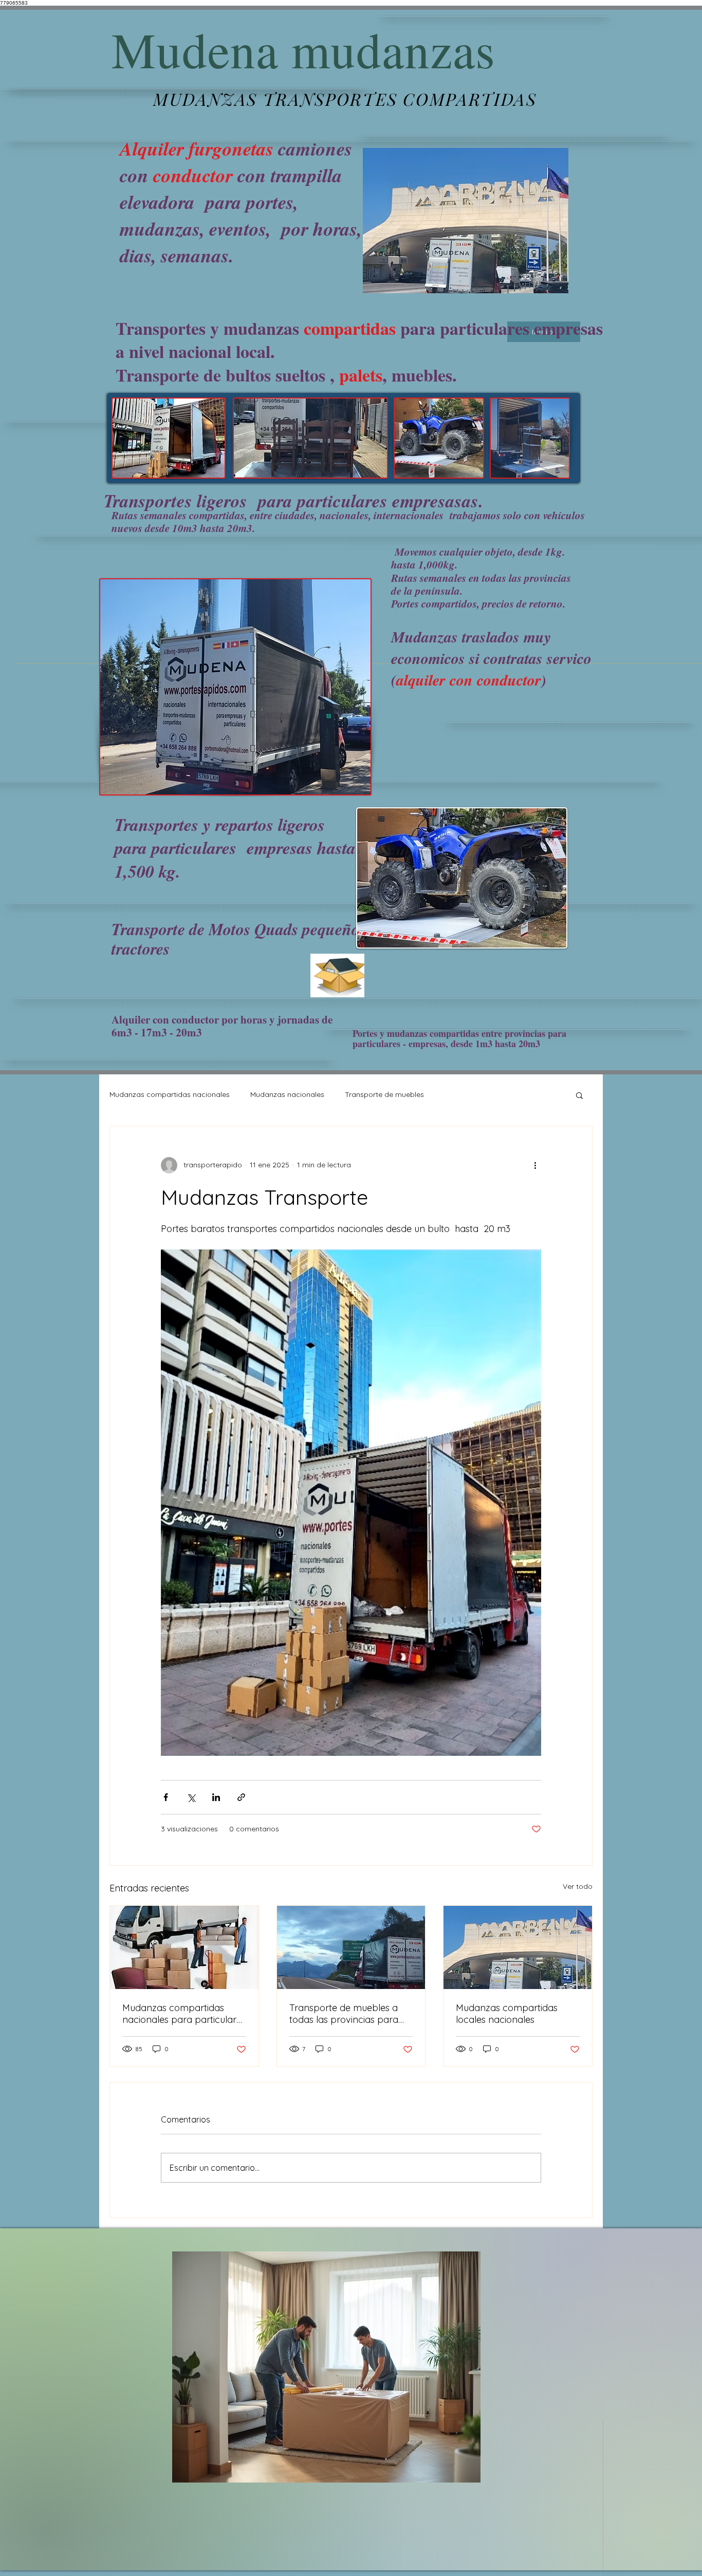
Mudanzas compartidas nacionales (170, 1094)
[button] (579, 1095)
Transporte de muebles (384, 1094)
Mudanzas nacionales (287, 1094)
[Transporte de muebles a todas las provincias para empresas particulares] (351, 1947)
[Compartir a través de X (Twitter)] (191, 1797)
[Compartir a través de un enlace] (241, 1797)
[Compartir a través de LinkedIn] (216, 1797)
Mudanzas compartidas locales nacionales (507, 2014)
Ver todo (578, 1886)
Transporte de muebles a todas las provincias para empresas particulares (344, 2014)
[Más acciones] (535, 1165)
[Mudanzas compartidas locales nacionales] (518, 1947)
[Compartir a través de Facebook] (166, 1797)
